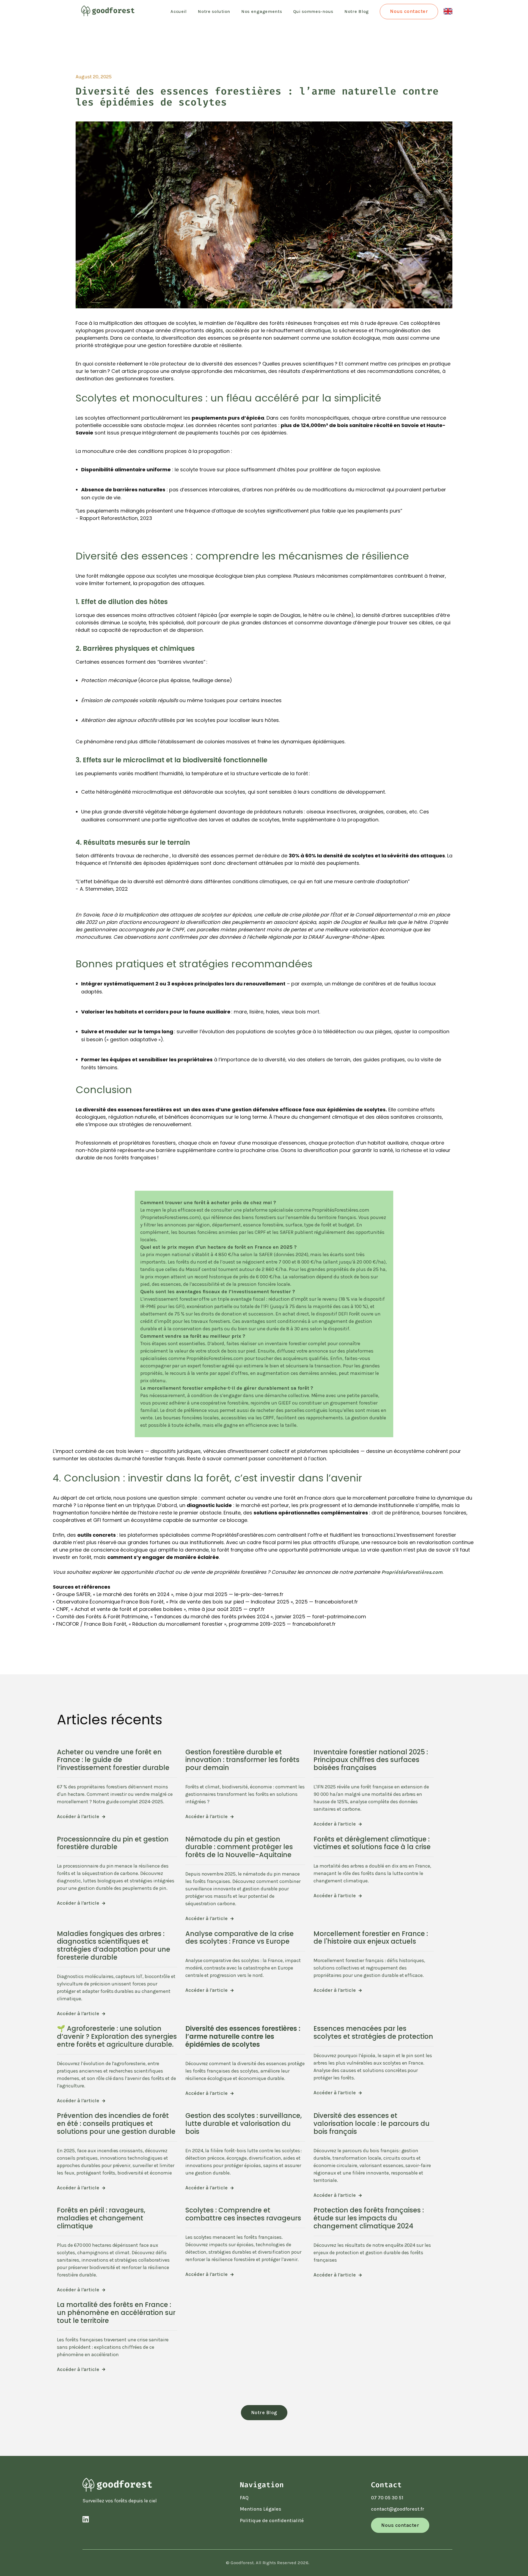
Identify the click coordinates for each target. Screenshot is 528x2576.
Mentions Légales (261, 2509)
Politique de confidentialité (272, 2520)
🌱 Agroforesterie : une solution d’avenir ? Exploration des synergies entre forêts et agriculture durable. (117, 2036)
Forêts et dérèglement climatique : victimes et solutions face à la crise (372, 1843)
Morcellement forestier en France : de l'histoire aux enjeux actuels (371, 1938)
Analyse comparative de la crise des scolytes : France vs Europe (240, 1938)
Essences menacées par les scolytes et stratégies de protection (373, 2032)
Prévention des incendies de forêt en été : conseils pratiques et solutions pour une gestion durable (116, 2124)
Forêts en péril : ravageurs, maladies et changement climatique (101, 2218)
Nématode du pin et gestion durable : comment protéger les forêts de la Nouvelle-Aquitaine (239, 1847)
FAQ (244, 2498)
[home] (105, 12)
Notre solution (214, 11)
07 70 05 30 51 (387, 2498)
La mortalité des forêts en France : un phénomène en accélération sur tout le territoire (116, 2313)
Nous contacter (409, 11)
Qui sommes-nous (313, 11)
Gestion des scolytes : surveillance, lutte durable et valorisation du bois (244, 2124)
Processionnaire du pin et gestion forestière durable (113, 1843)
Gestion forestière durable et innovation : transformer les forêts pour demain (242, 1760)
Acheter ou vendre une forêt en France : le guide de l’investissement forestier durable (113, 1760)
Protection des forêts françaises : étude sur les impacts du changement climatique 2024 (369, 2218)
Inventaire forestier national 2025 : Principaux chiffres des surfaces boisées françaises (371, 1760)
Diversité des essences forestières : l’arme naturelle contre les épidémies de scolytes (243, 2036)
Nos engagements (262, 11)
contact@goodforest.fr (398, 2509)
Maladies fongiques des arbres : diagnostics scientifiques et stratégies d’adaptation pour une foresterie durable (114, 1945)
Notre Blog (357, 11)
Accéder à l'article (81, 1817)
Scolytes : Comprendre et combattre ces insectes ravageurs (243, 2214)
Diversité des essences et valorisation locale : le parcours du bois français (372, 2124)
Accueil (179, 11)
